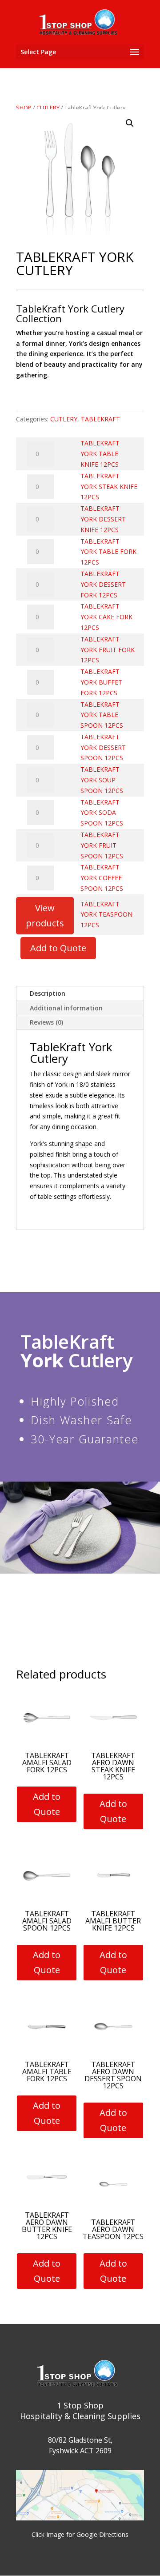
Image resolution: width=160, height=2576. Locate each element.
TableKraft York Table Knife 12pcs (100, 454)
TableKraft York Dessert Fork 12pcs (103, 584)
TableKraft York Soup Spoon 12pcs (102, 780)
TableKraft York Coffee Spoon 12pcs (102, 878)
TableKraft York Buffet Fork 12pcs (101, 682)
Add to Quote (58, 948)
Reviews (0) (46, 1022)
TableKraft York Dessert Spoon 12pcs (103, 747)
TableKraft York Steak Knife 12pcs (109, 487)
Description (48, 993)
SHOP (24, 108)
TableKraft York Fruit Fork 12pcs (108, 650)
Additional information (66, 1008)
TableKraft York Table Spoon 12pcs (102, 715)
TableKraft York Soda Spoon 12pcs (102, 813)
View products (45, 915)
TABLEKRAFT (100, 419)
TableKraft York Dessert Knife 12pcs (103, 519)
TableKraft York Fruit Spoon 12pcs (102, 845)
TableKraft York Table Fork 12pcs (108, 552)
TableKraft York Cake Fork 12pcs (106, 617)
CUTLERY (48, 108)
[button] (130, 123)
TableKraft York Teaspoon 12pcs (106, 915)
